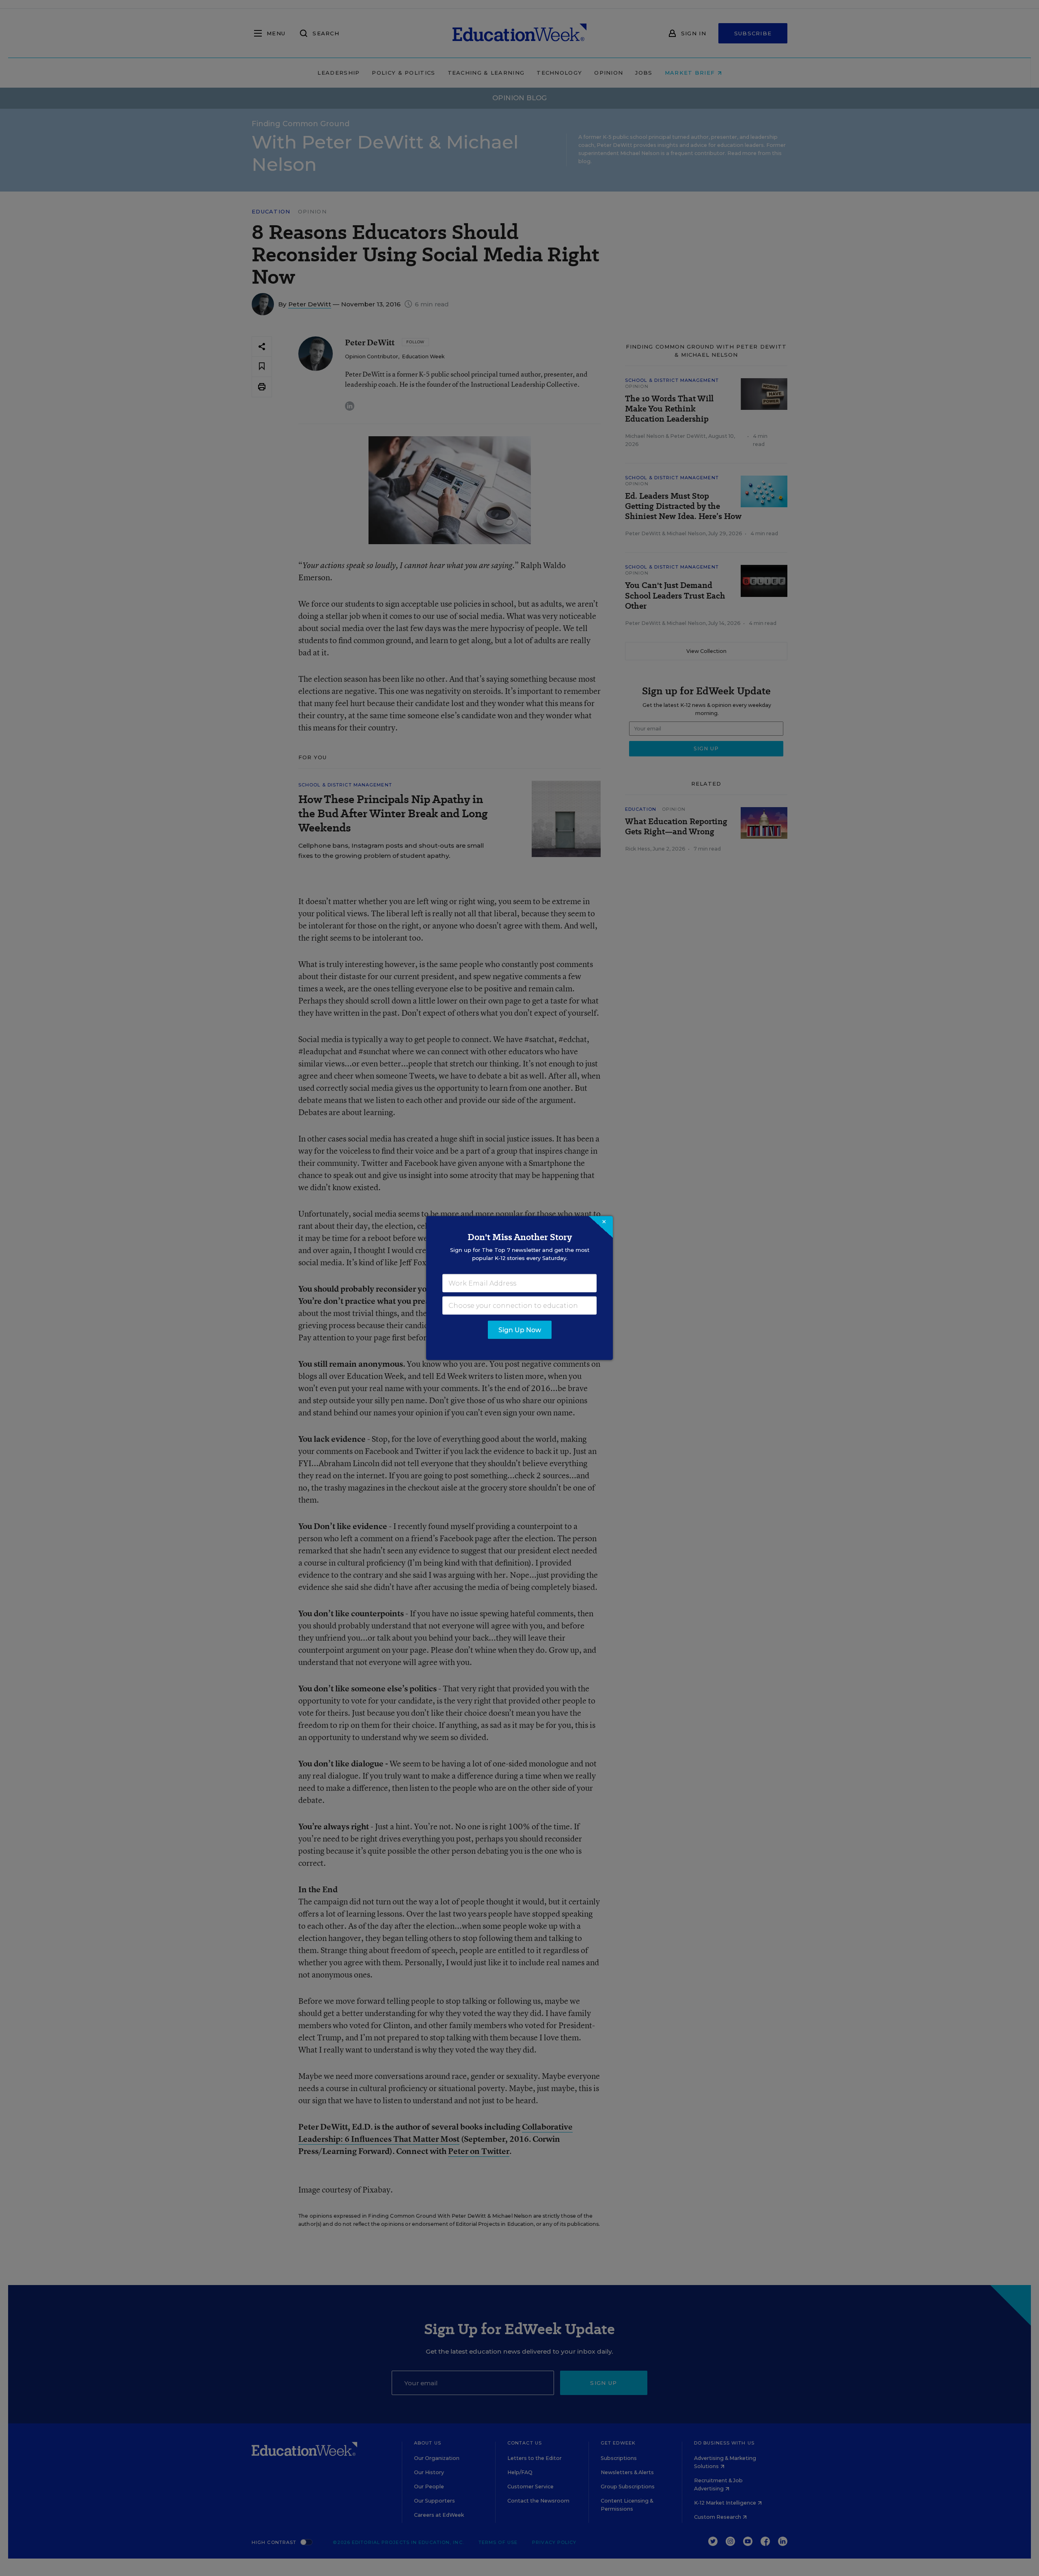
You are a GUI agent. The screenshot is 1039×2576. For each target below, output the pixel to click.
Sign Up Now (520, 1330)
